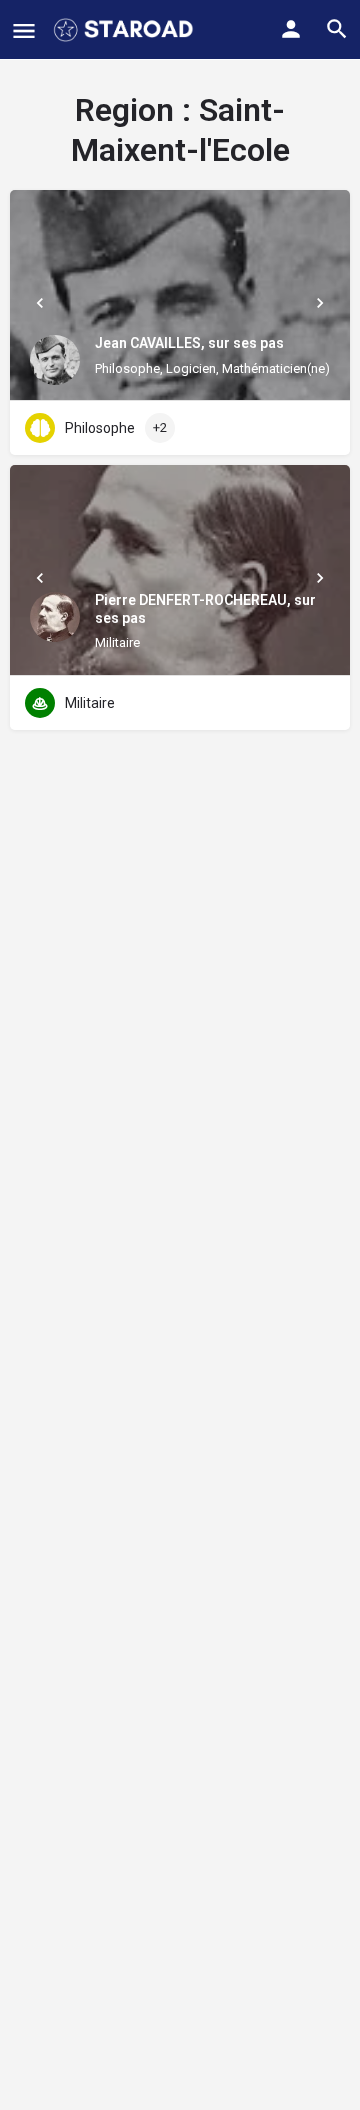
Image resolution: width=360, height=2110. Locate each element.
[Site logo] (125, 30)
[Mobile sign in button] (291, 29)
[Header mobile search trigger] (337, 29)
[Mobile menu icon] (24, 30)
